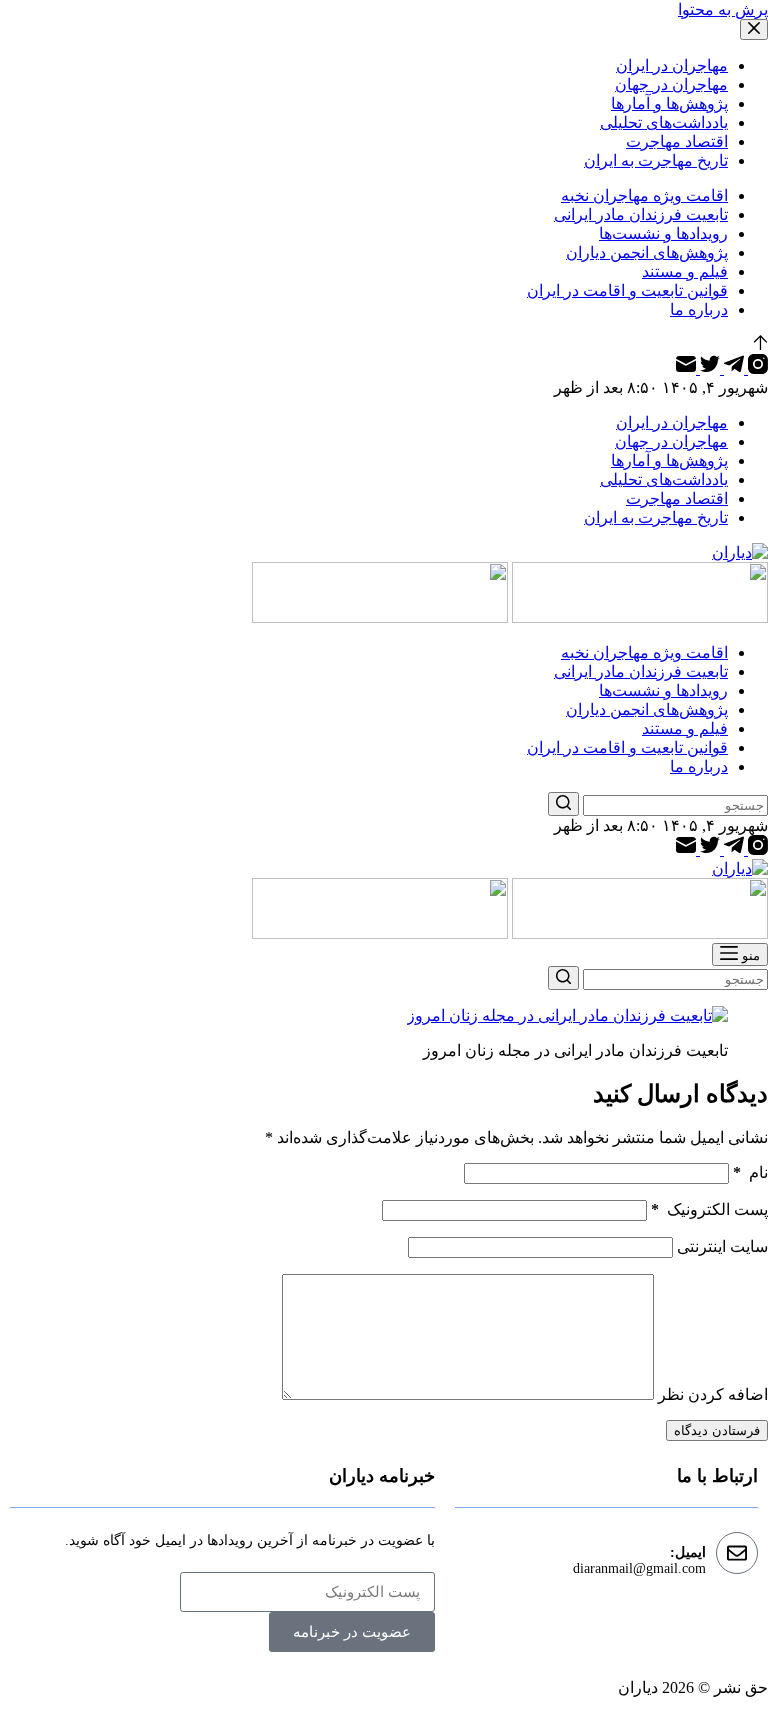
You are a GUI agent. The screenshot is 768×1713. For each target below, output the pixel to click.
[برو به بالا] (760, 344)
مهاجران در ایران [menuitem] (672, 65)
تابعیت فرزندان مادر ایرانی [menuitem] (641, 214)
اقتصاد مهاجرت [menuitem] (677, 141)
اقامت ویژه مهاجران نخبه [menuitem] (644, 195)
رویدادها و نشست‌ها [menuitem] (663, 233)
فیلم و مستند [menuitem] (685, 271)
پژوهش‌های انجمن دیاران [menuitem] (647, 252)
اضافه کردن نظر (713, 1394)
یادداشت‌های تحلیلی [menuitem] (664, 122)
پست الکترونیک (709, 1209)
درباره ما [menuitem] (699, 309)
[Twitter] (708, 368)
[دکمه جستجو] (563, 804)
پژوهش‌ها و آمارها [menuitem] (669, 103)
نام (750, 1172)
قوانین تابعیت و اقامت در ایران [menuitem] (627, 290)
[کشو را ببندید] (754, 29)
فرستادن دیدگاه (717, 1430)
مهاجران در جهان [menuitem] (671, 84)
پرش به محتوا (723, 9)
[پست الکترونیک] (686, 368)
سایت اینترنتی (722, 1246)
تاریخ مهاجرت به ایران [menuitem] (656, 160)
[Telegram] (732, 368)
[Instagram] (756, 368)
